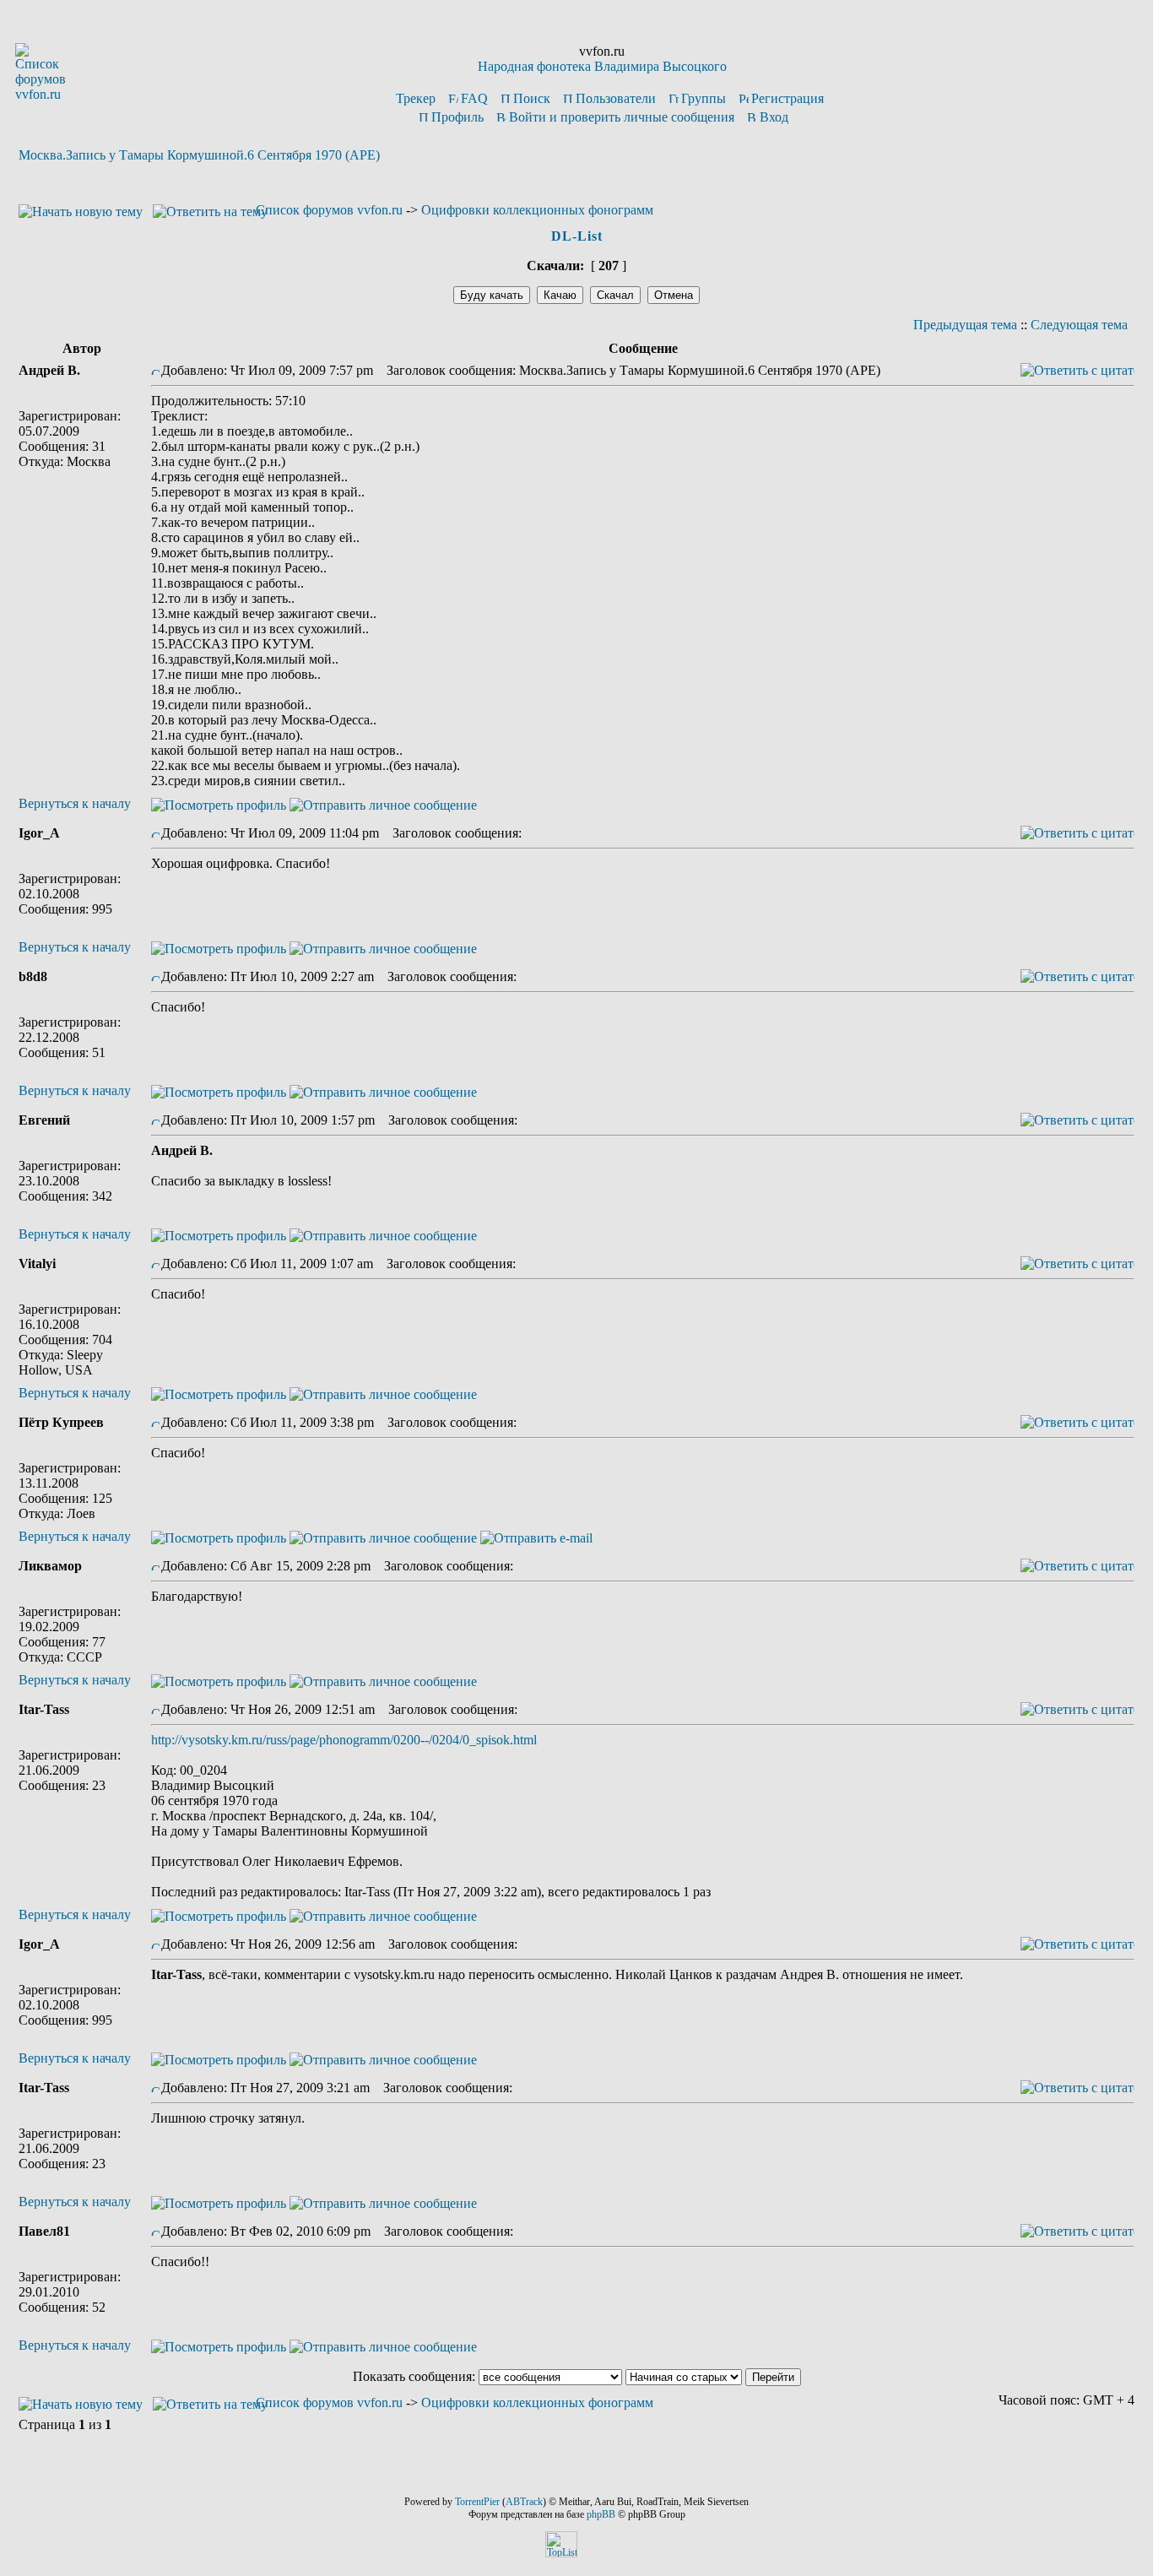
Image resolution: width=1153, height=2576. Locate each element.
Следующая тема (1079, 325)
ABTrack (524, 2502)
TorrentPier (477, 2502)
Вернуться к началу (75, 803)
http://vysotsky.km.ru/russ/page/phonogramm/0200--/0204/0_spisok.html (344, 1740)
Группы (704, 98)
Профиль (457, 117)
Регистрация (788, 98)
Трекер (416, 98)
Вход (774, 117)
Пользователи (616, 98)
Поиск (532, 98)
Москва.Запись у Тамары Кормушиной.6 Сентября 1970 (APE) (199, 155)
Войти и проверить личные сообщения (622, 117)
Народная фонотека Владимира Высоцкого (602, 66)
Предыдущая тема (965, 325)
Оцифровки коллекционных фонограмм (537, 210)
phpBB (601, 2514)
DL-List (577, 236)
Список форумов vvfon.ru (329, 210)
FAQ (474, 98)
